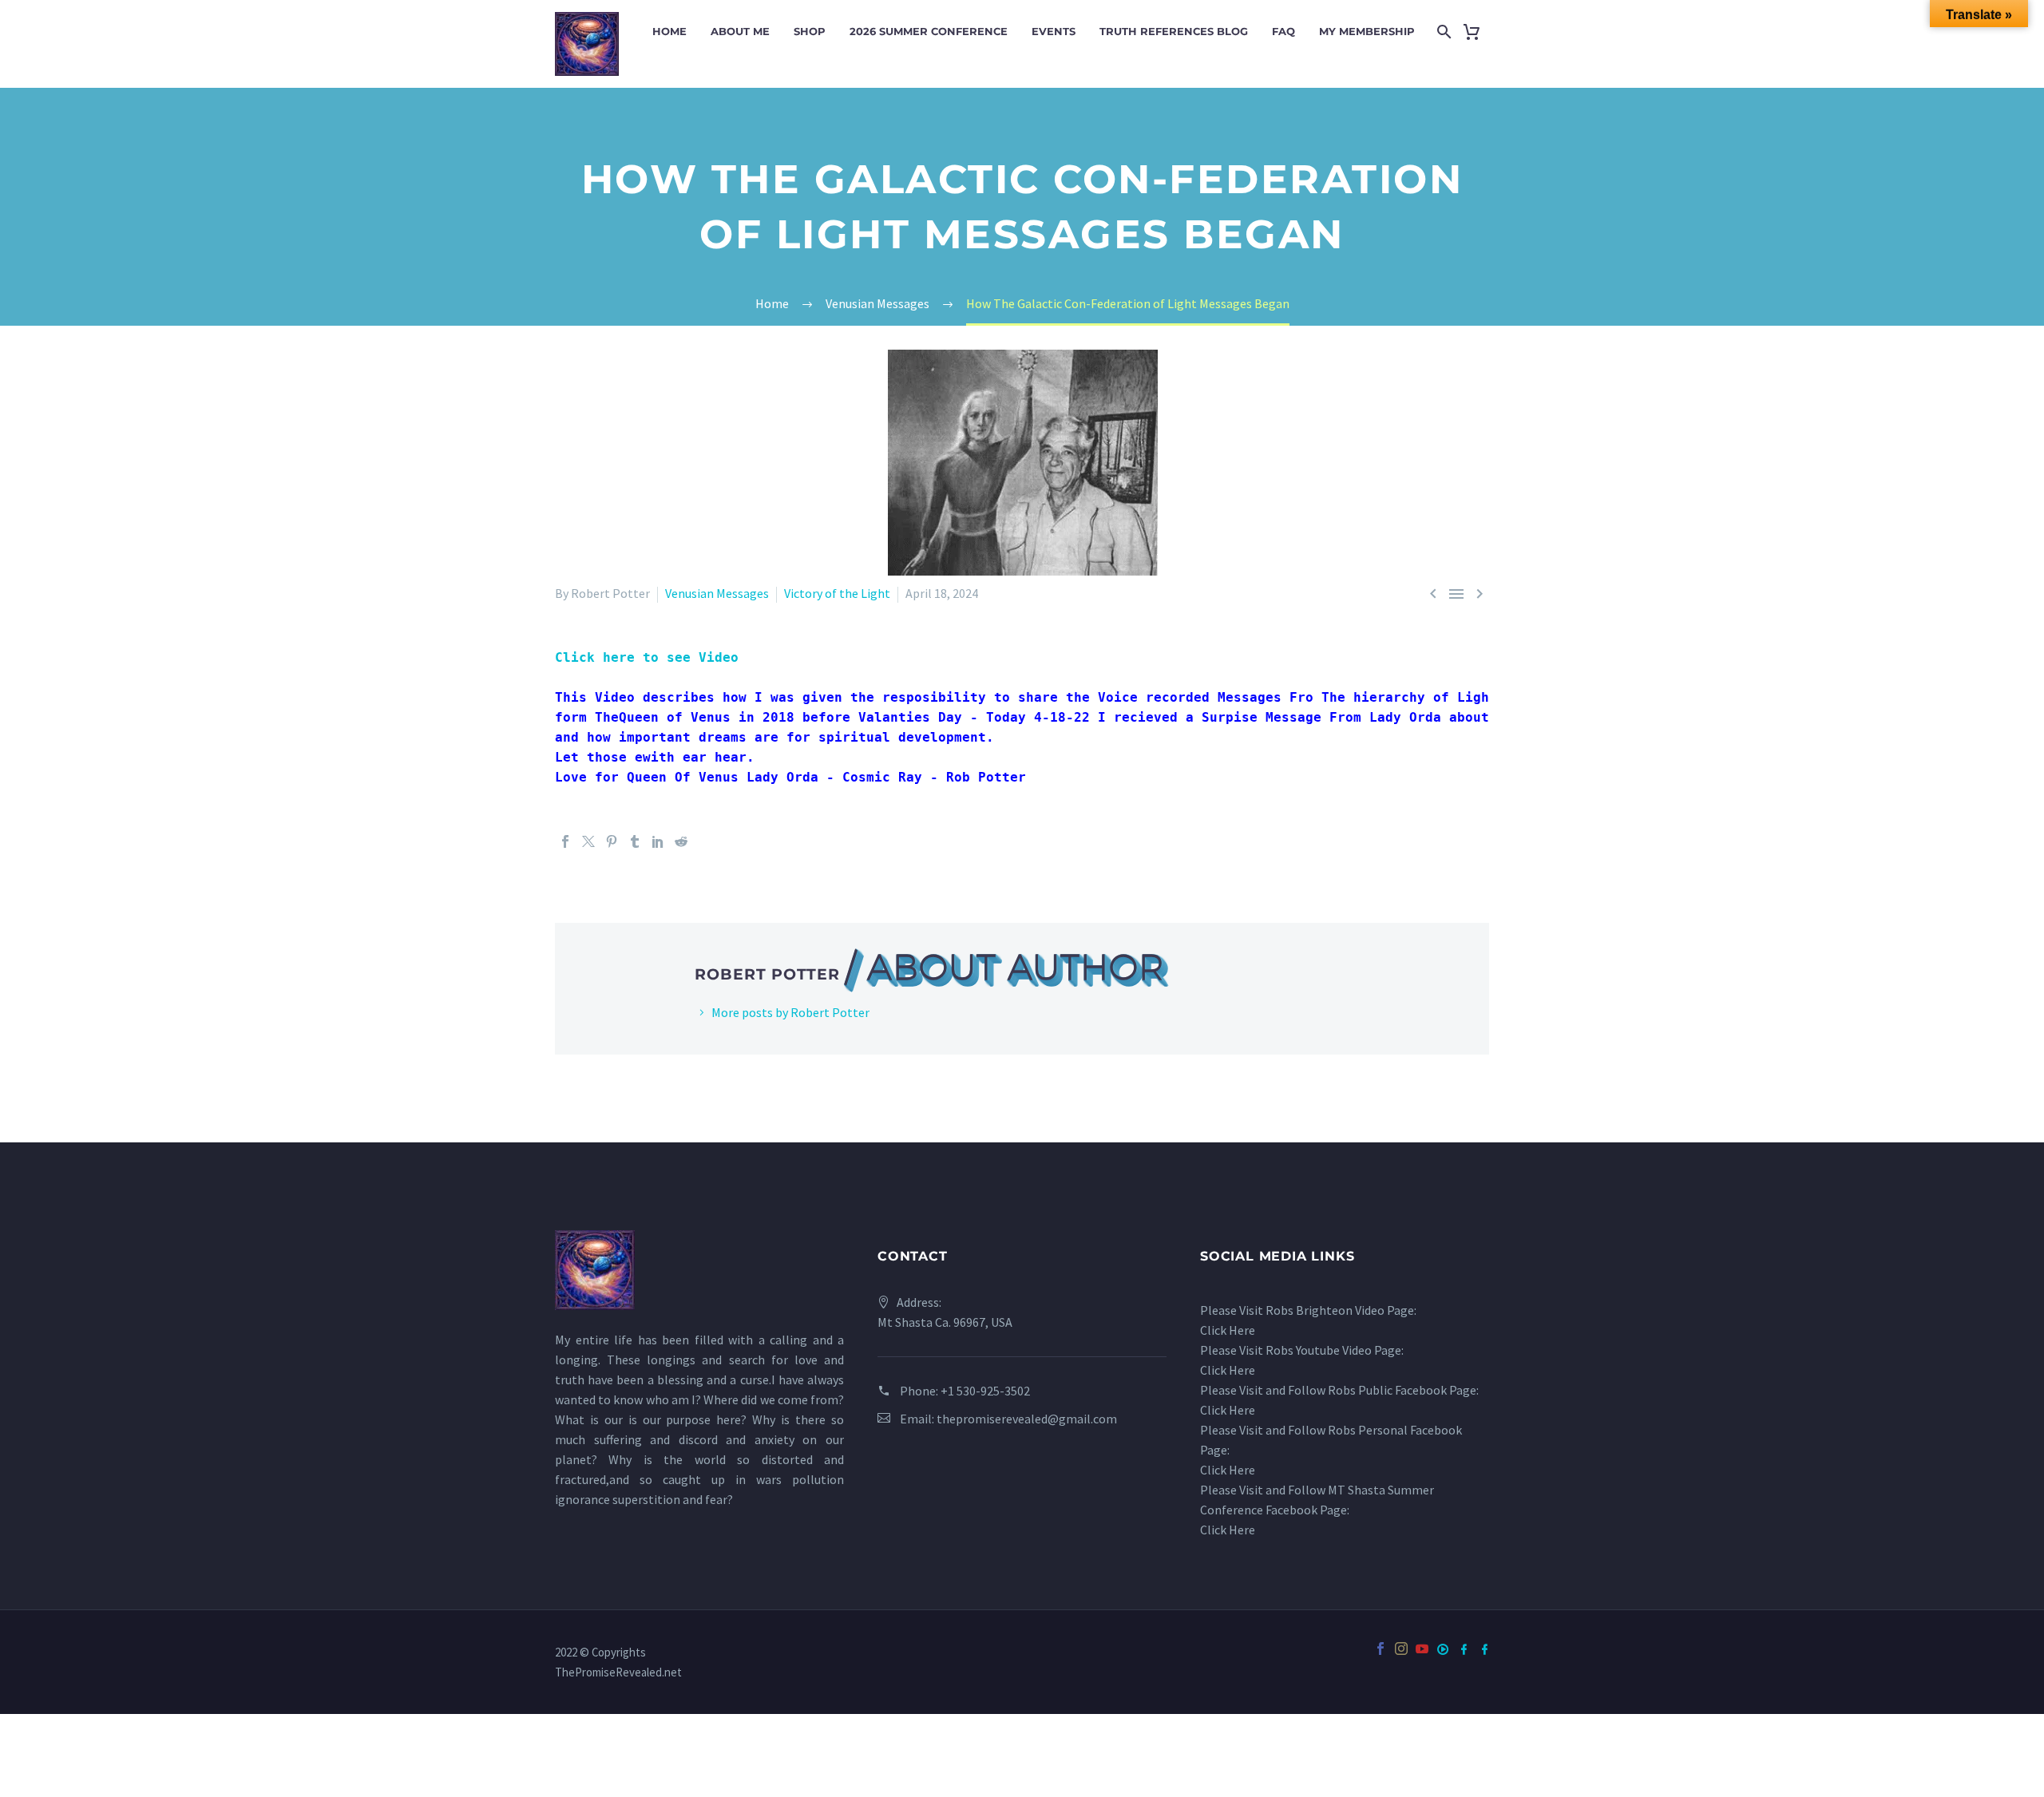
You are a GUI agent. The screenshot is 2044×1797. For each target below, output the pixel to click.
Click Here (1228, 1330)
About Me (740, 31)
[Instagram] (1401, 1649)
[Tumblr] (635, 841)
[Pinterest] (612, 841)
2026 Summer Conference (929, 31)
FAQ (1283, 31)
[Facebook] (565, 841)
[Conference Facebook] (1464, 1649)
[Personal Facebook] (1484, 1649)
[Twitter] (588, 841)
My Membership (1367, 31)
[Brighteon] (1443, 1649)
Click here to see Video (651, 657)
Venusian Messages (717, 593)
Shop (810, 31)
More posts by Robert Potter (790, 1012)
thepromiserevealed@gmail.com (1027, 1419)
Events (1054, 31)
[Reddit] (681, 841)
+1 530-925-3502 (985, 1391)
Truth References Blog (1174, 31)
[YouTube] (1422, 1660)
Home (669, 31)
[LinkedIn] (658, 841)
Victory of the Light (837, 593)
